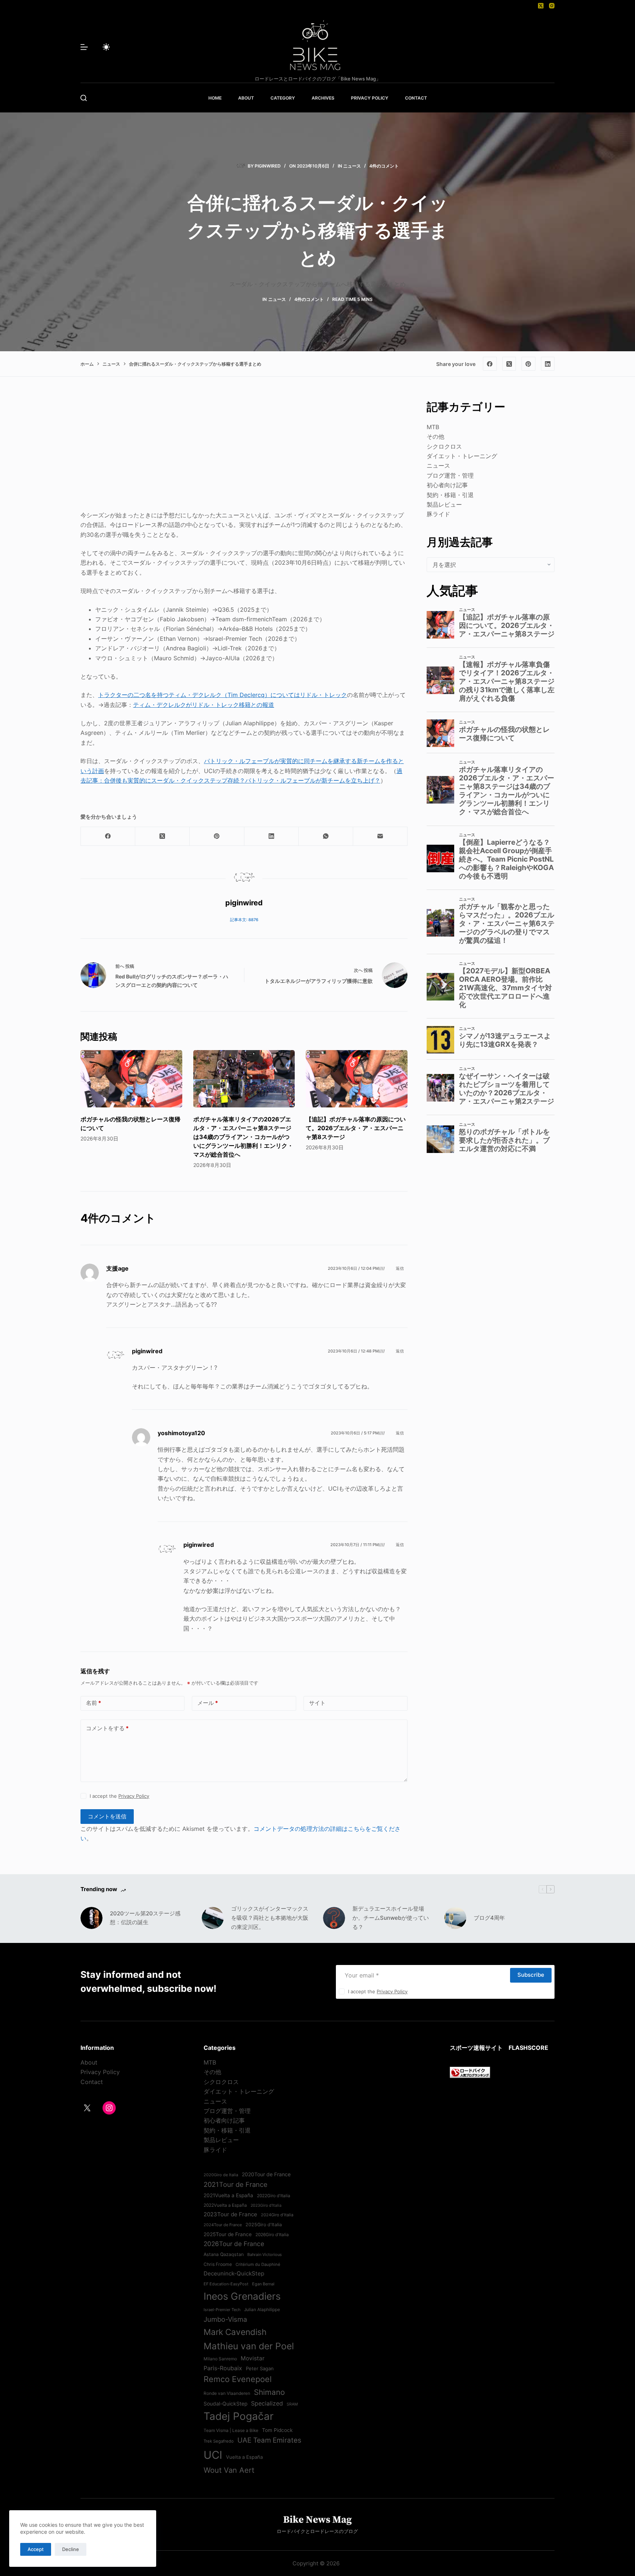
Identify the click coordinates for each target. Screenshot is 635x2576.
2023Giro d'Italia (266, 2205)
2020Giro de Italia (221, 2175)
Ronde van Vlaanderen (227, 2393)
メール (208, 1703)
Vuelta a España (244, 2457)
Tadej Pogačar (238, 2416)
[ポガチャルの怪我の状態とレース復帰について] (131, 1079)
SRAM (292, 2404)
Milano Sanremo (220, 2359)
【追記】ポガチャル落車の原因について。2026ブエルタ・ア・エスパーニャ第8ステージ (356, 1128)
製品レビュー (444, 504)
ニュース (352, 166)
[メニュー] (84, 47)
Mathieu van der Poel (249, 2346)
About (89, 2062)
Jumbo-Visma (225, 2319)
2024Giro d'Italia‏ (277, 2215)
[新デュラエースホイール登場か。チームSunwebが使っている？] (334, 1918)
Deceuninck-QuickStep (234, 2273)
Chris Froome (218, 2264)
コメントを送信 (107, 1816)
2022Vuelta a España (225, 2205)
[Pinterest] (528, 364)
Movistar (253, 2358)
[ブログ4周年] (455, 1918)
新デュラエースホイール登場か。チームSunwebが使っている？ (391, 1918)
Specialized (267, 2403)
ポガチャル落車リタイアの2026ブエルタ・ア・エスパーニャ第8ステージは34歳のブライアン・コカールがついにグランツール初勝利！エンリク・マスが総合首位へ (243, 1137)
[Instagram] (552, 6)
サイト (317, 1703)
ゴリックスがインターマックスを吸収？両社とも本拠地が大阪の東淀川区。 (270, 1918)
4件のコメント (384, 166)
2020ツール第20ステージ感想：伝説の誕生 (145, 1918)
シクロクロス (444, 446)
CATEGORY (283, 98)
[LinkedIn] (548, 364)
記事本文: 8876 (244, 920)
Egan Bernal (263, 2284)
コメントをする (107, 1728)
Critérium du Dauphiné (258, 2264)
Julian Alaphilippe (262, 2310)
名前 (94, 1703)
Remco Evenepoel (238, 2379)
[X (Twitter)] (541, 6)
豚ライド (438, 514)
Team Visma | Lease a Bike (231, 2431)
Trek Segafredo (219, 2441)
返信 (400, 1268)
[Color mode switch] (106, 47)
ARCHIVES (323, 98)
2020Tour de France (266, 2174)
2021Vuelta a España (228, 2195)
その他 (435, 436)
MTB (433, 427)
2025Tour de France (228, 2234)
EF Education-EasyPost (226, 2284)
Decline (71, 2549)
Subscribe (531, 1975)
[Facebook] (490, 364)
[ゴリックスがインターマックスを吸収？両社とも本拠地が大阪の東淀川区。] (213, 1918)
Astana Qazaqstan (224, 2254)
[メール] (380, 836)
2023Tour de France (230, 2214)
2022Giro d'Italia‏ (274, 2196)
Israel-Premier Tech (222, 2310)
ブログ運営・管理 (450, 475)
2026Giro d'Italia (272, 2235)
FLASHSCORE (528, 2048)
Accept (36, 2549)
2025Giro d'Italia (264, 2225)
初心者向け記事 (447, 485)
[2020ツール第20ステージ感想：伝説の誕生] (92, 1918)
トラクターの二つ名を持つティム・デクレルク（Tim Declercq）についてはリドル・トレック (223, 695)
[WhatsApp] (326, 836)
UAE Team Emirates (269, 2440)
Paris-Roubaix (223, 2368)
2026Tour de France (234, 2244)
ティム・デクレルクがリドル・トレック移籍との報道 (204, 705)
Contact (92, 2082)
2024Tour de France (223, 2225)
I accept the (119, 1796)
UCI (213, 2455)
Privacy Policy (134, 1796)
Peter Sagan (260, 2368)
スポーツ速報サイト (476, 2048)
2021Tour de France (236, 2184)
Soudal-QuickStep (225, 2404)
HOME (215, 98)
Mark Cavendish (235, 2332)
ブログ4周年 (489, 1918)
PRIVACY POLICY (370, 98)
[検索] (84, 98)
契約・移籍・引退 (450, 495)
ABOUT (246, 98)
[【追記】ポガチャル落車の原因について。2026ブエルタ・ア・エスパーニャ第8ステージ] (357, 1079)
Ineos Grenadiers (242, 2296)
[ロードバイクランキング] (470, 2072)
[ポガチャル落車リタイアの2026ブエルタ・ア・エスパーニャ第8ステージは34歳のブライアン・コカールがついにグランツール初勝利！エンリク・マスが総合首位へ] (244, 1079)
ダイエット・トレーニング (462, 456)
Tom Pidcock (277, 2430)
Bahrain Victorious (265, 2255)
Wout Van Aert (229, 2470)
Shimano (269, 2392)
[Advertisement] (244, 450)
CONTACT (416, 98)
